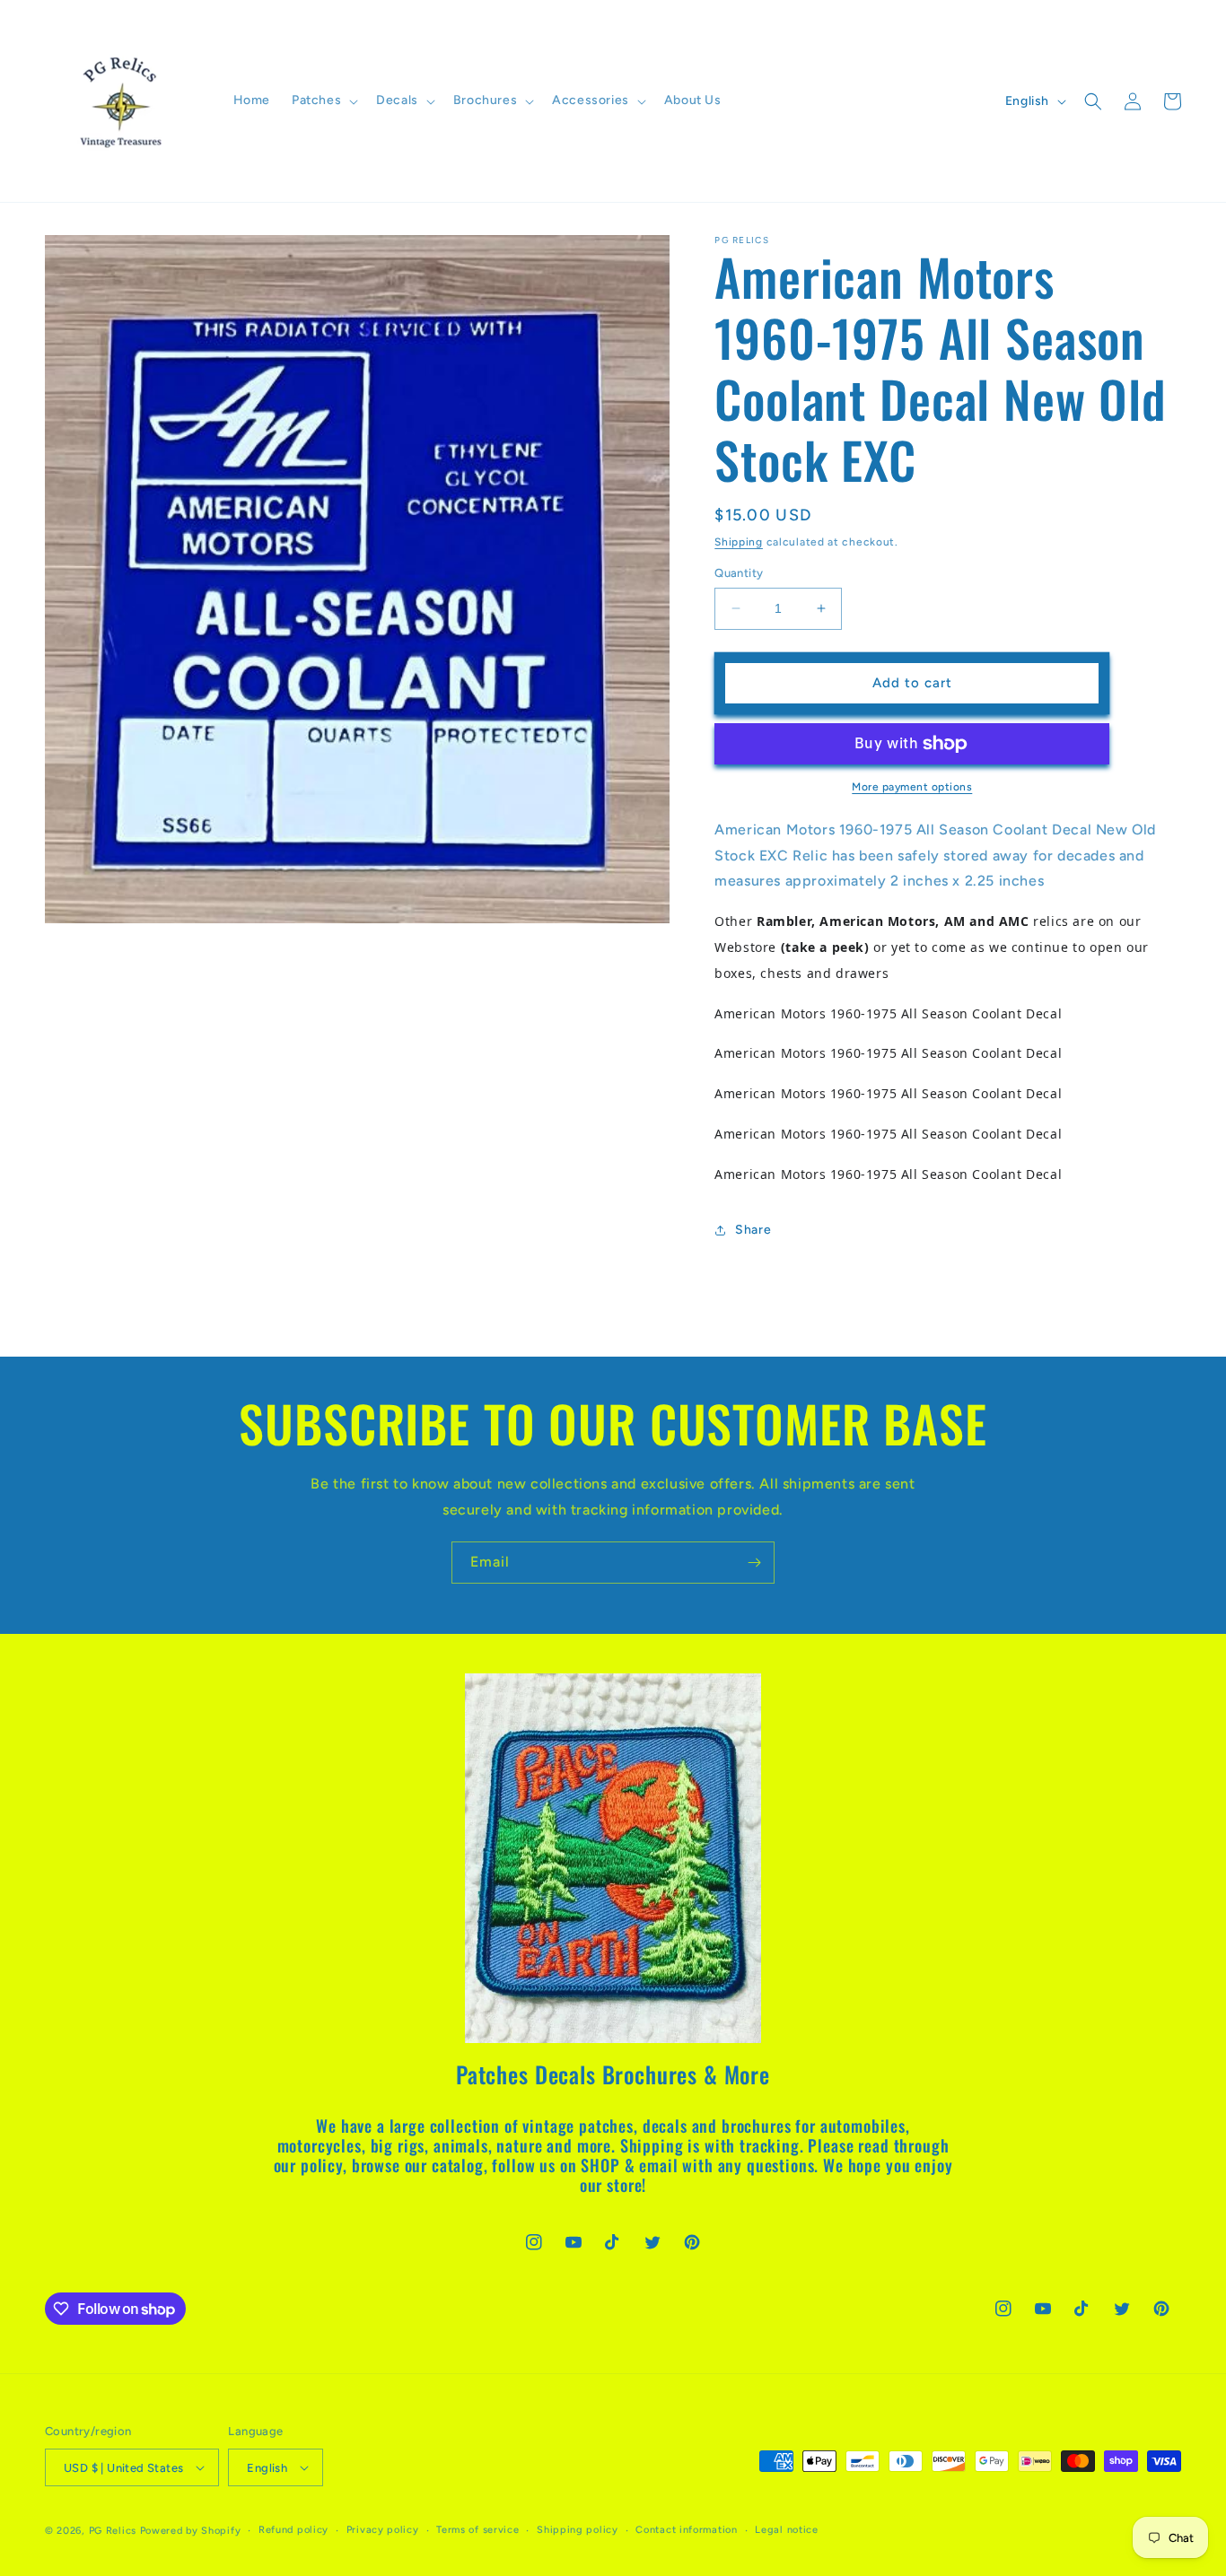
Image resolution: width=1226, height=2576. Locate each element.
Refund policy (293, 2530)
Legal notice (786, 2530)
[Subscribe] (754, 1563)
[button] (323, 100)
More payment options (912, 787)
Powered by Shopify (191, 2531)
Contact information (686, 2530)
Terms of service (477, 2530)
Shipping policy (578, 2530)
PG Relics (113, 2531)
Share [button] (753, 1230)
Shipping (739, 542)
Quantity (739, 573)
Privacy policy (383, 2530)
